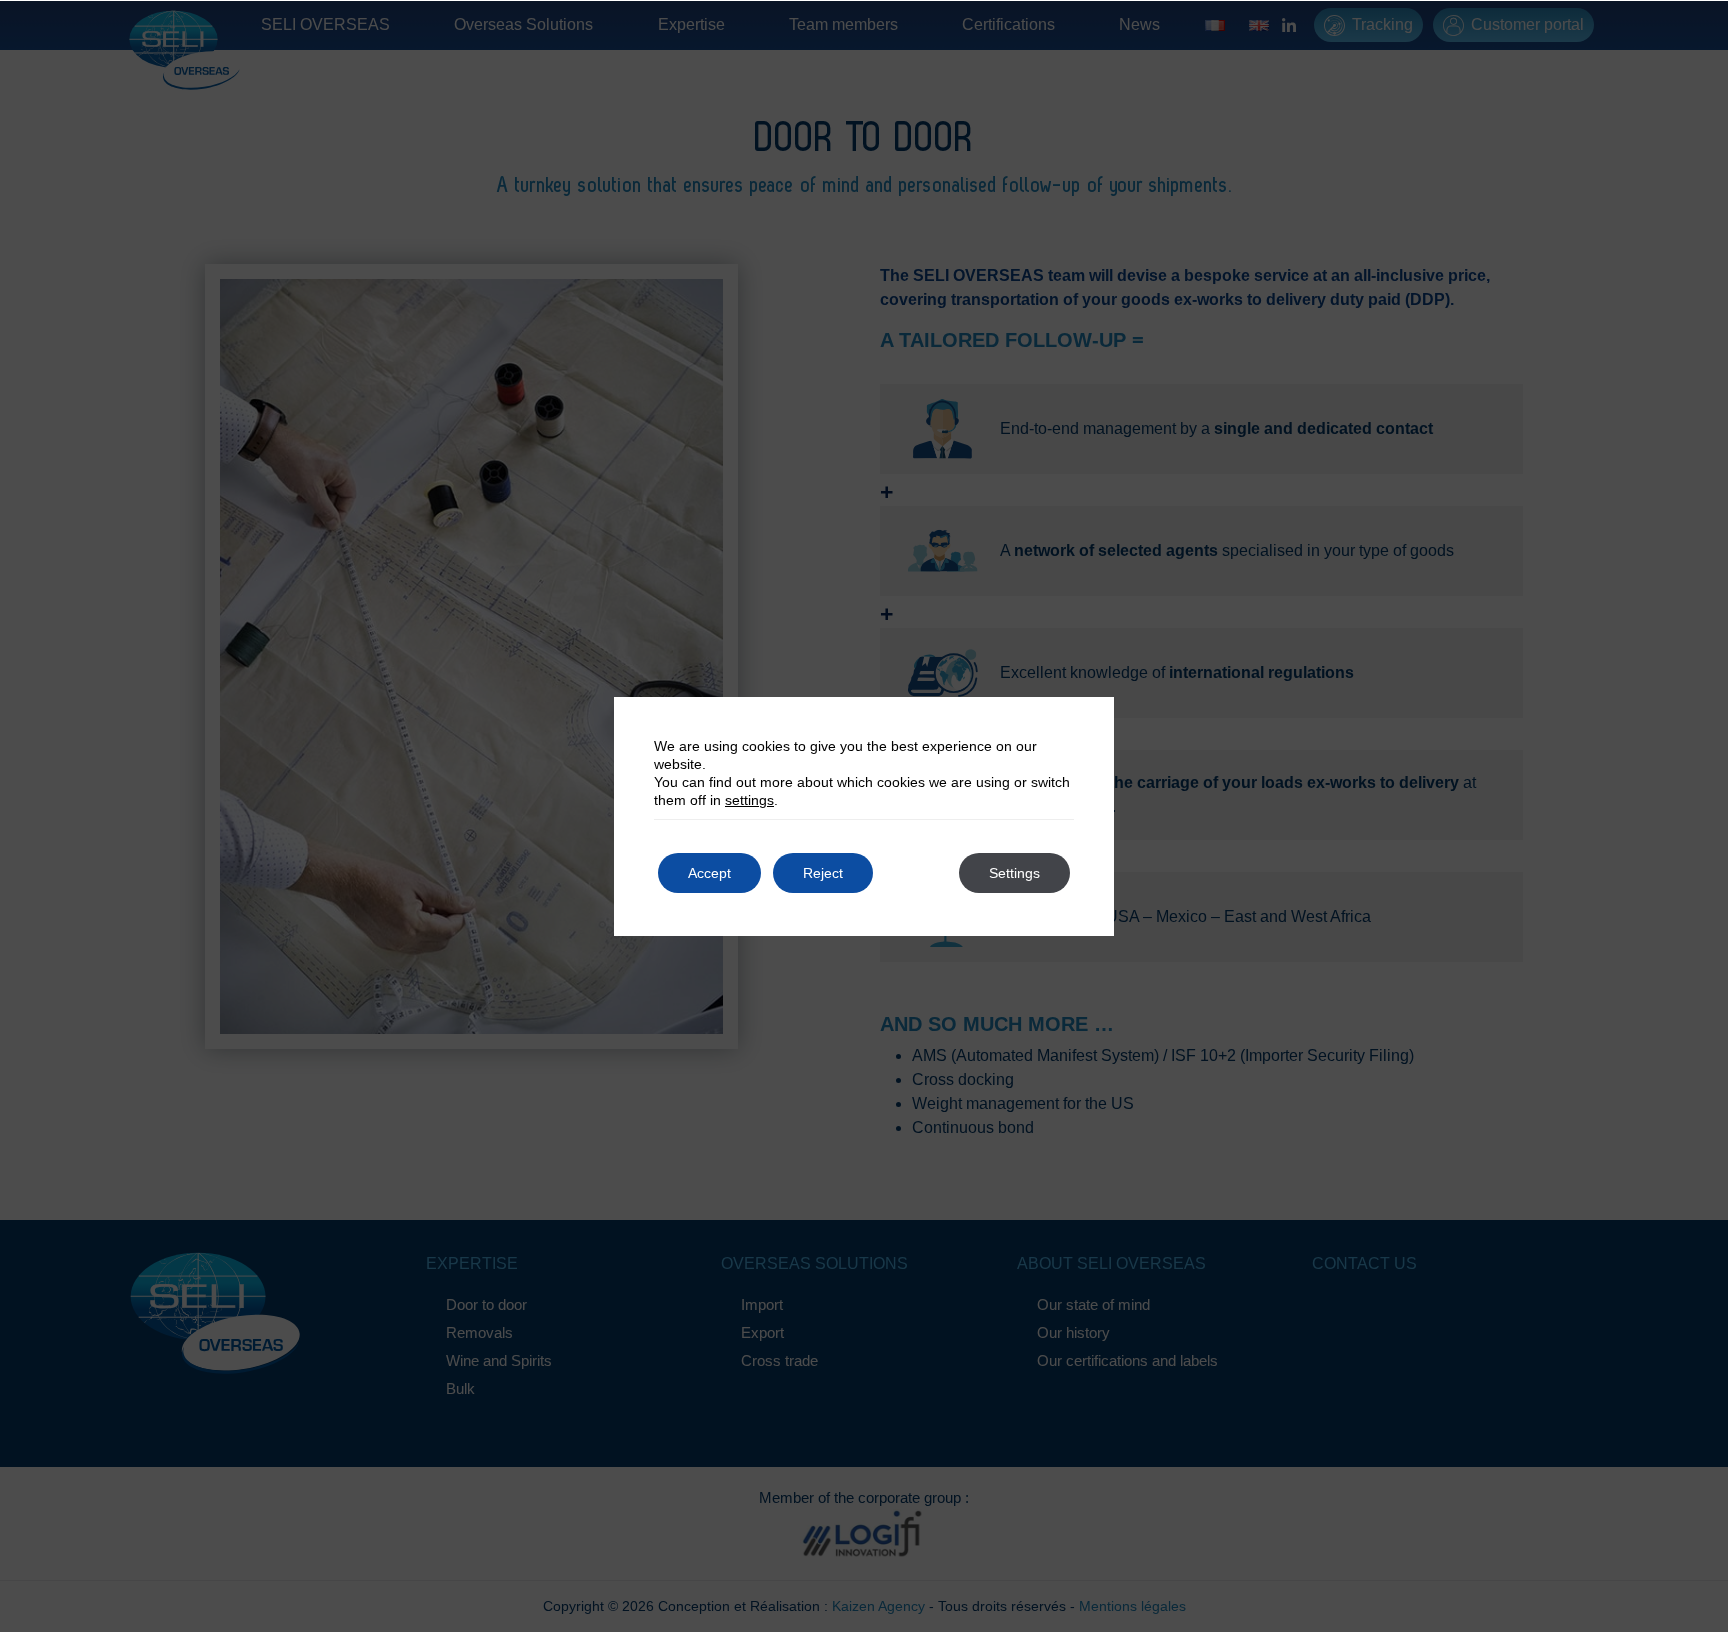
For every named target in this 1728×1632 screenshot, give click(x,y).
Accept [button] (709, 873)
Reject (823, 873)
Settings (1014, 873)
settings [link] (749, 800)
